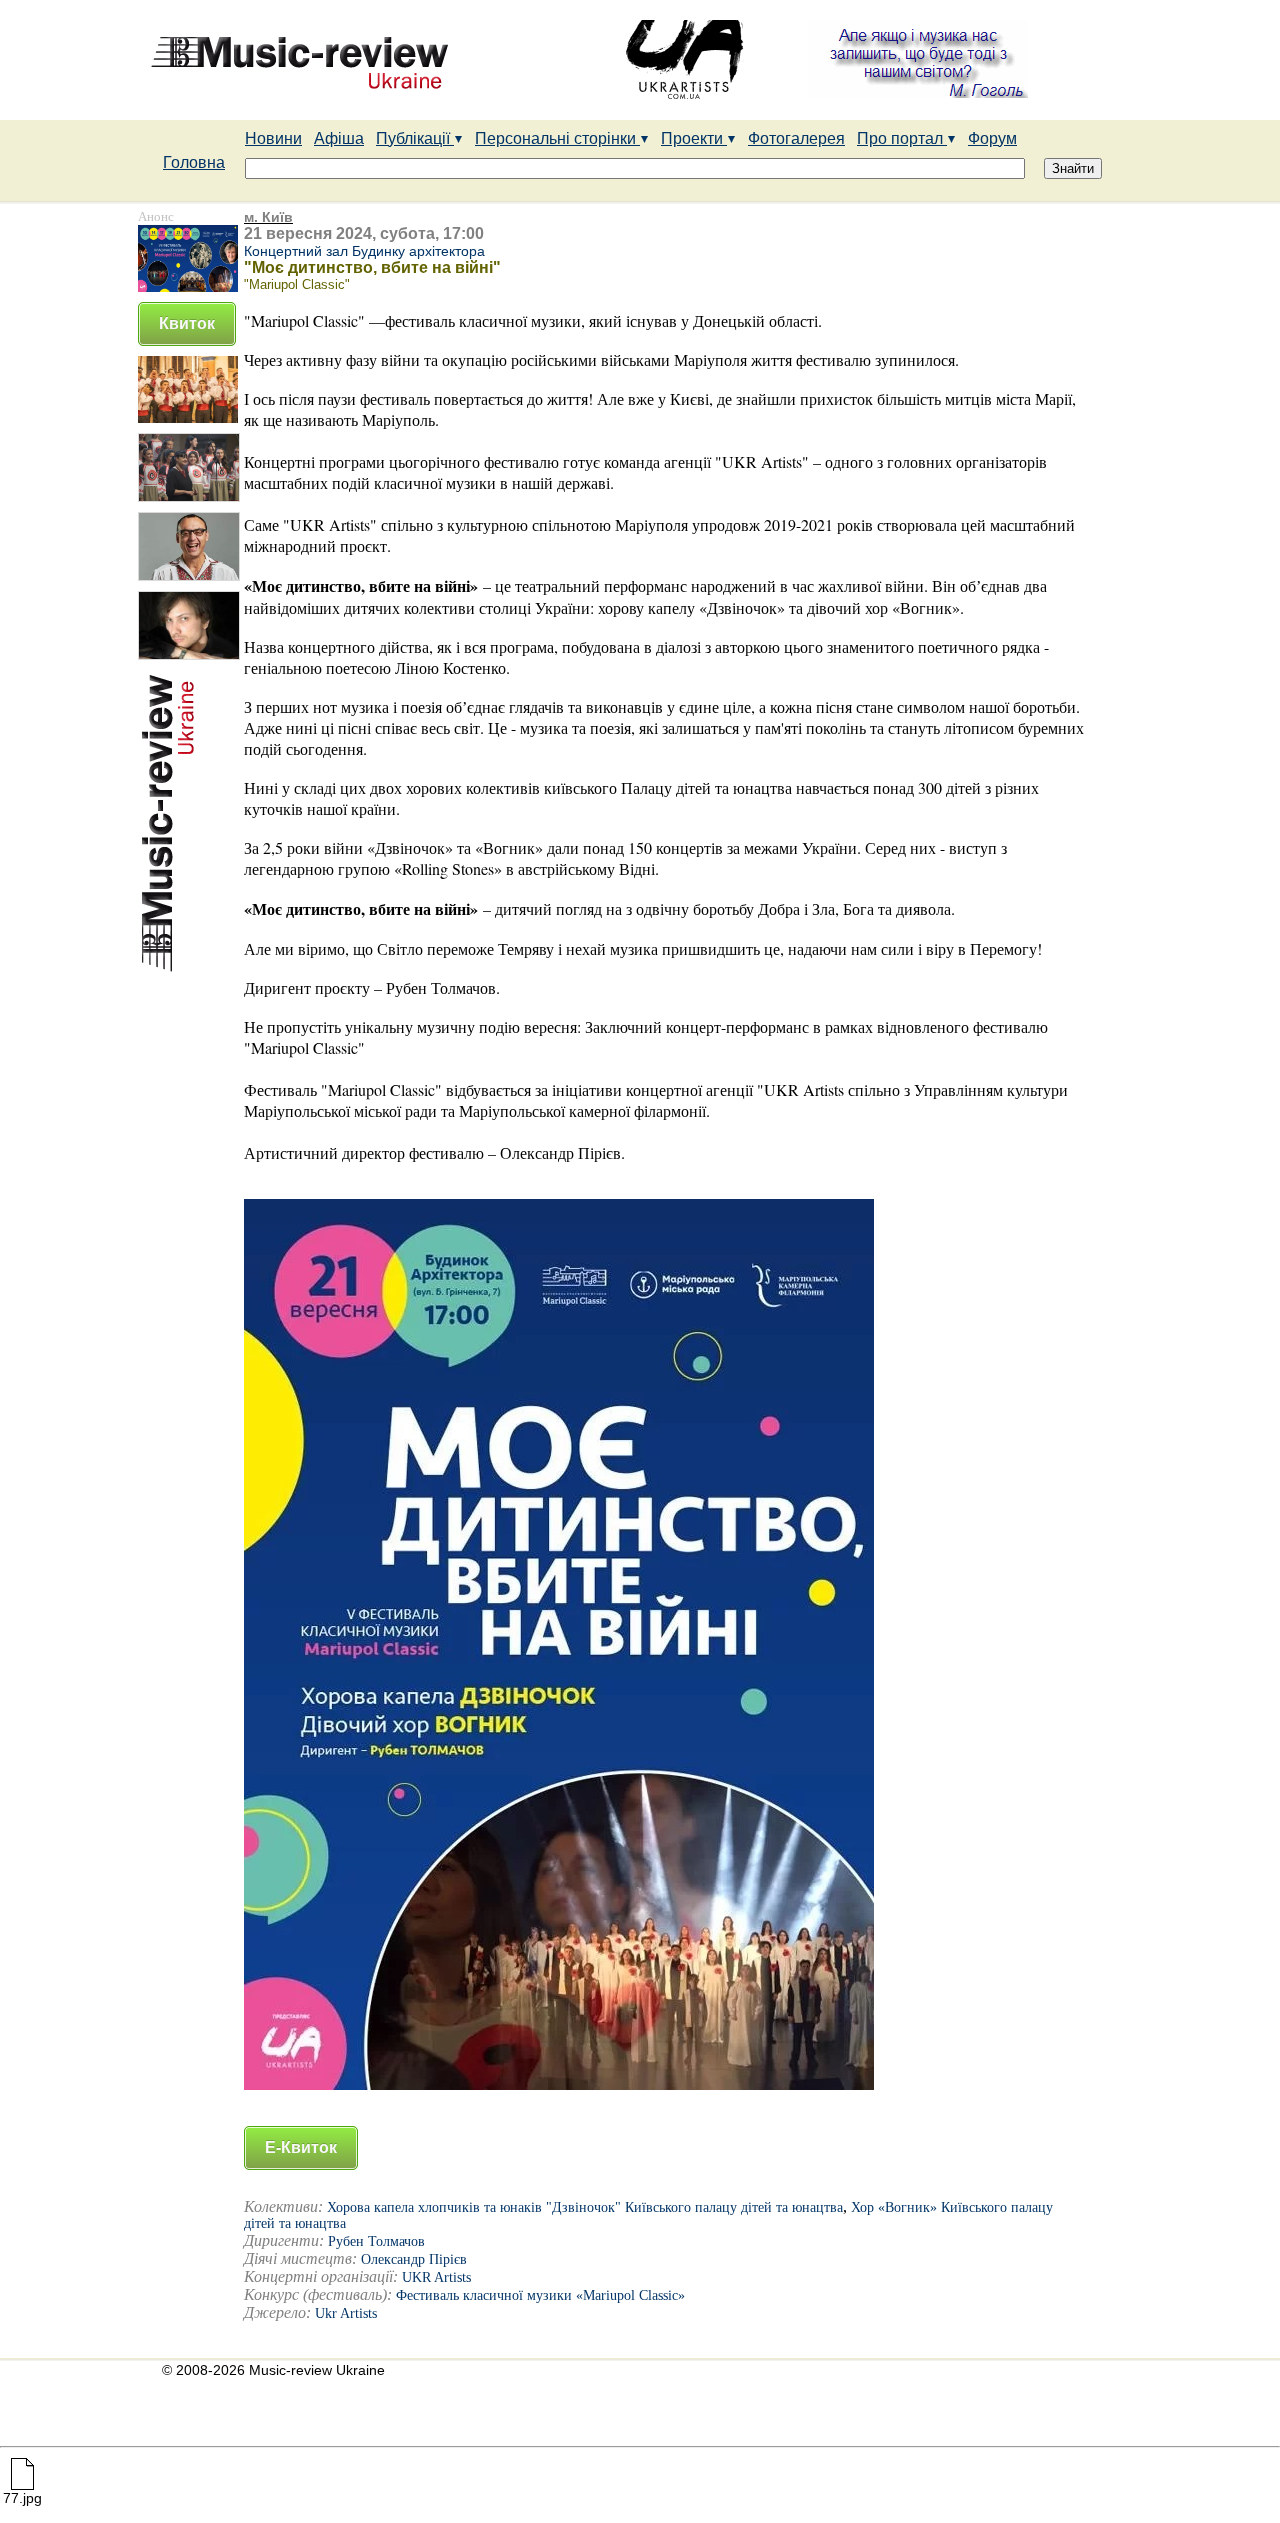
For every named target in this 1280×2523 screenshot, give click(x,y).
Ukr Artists (346, 2313)
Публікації (415, 138)
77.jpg (22, 2498)
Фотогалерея (796, 138)
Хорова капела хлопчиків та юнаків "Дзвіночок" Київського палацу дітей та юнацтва (585, 2207)
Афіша (339, 138)
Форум (992, 138)
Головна (194, 162)
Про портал (902, 138)
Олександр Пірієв (414, 2259)
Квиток (187, 323)
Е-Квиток (301, 2147)
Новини (273, 138)
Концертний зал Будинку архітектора (364, 251)
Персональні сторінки (557, 138)
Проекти (694, 138)
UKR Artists (436, 2277)
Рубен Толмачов (376, 2241)
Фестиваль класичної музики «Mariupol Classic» (540, 2295)
